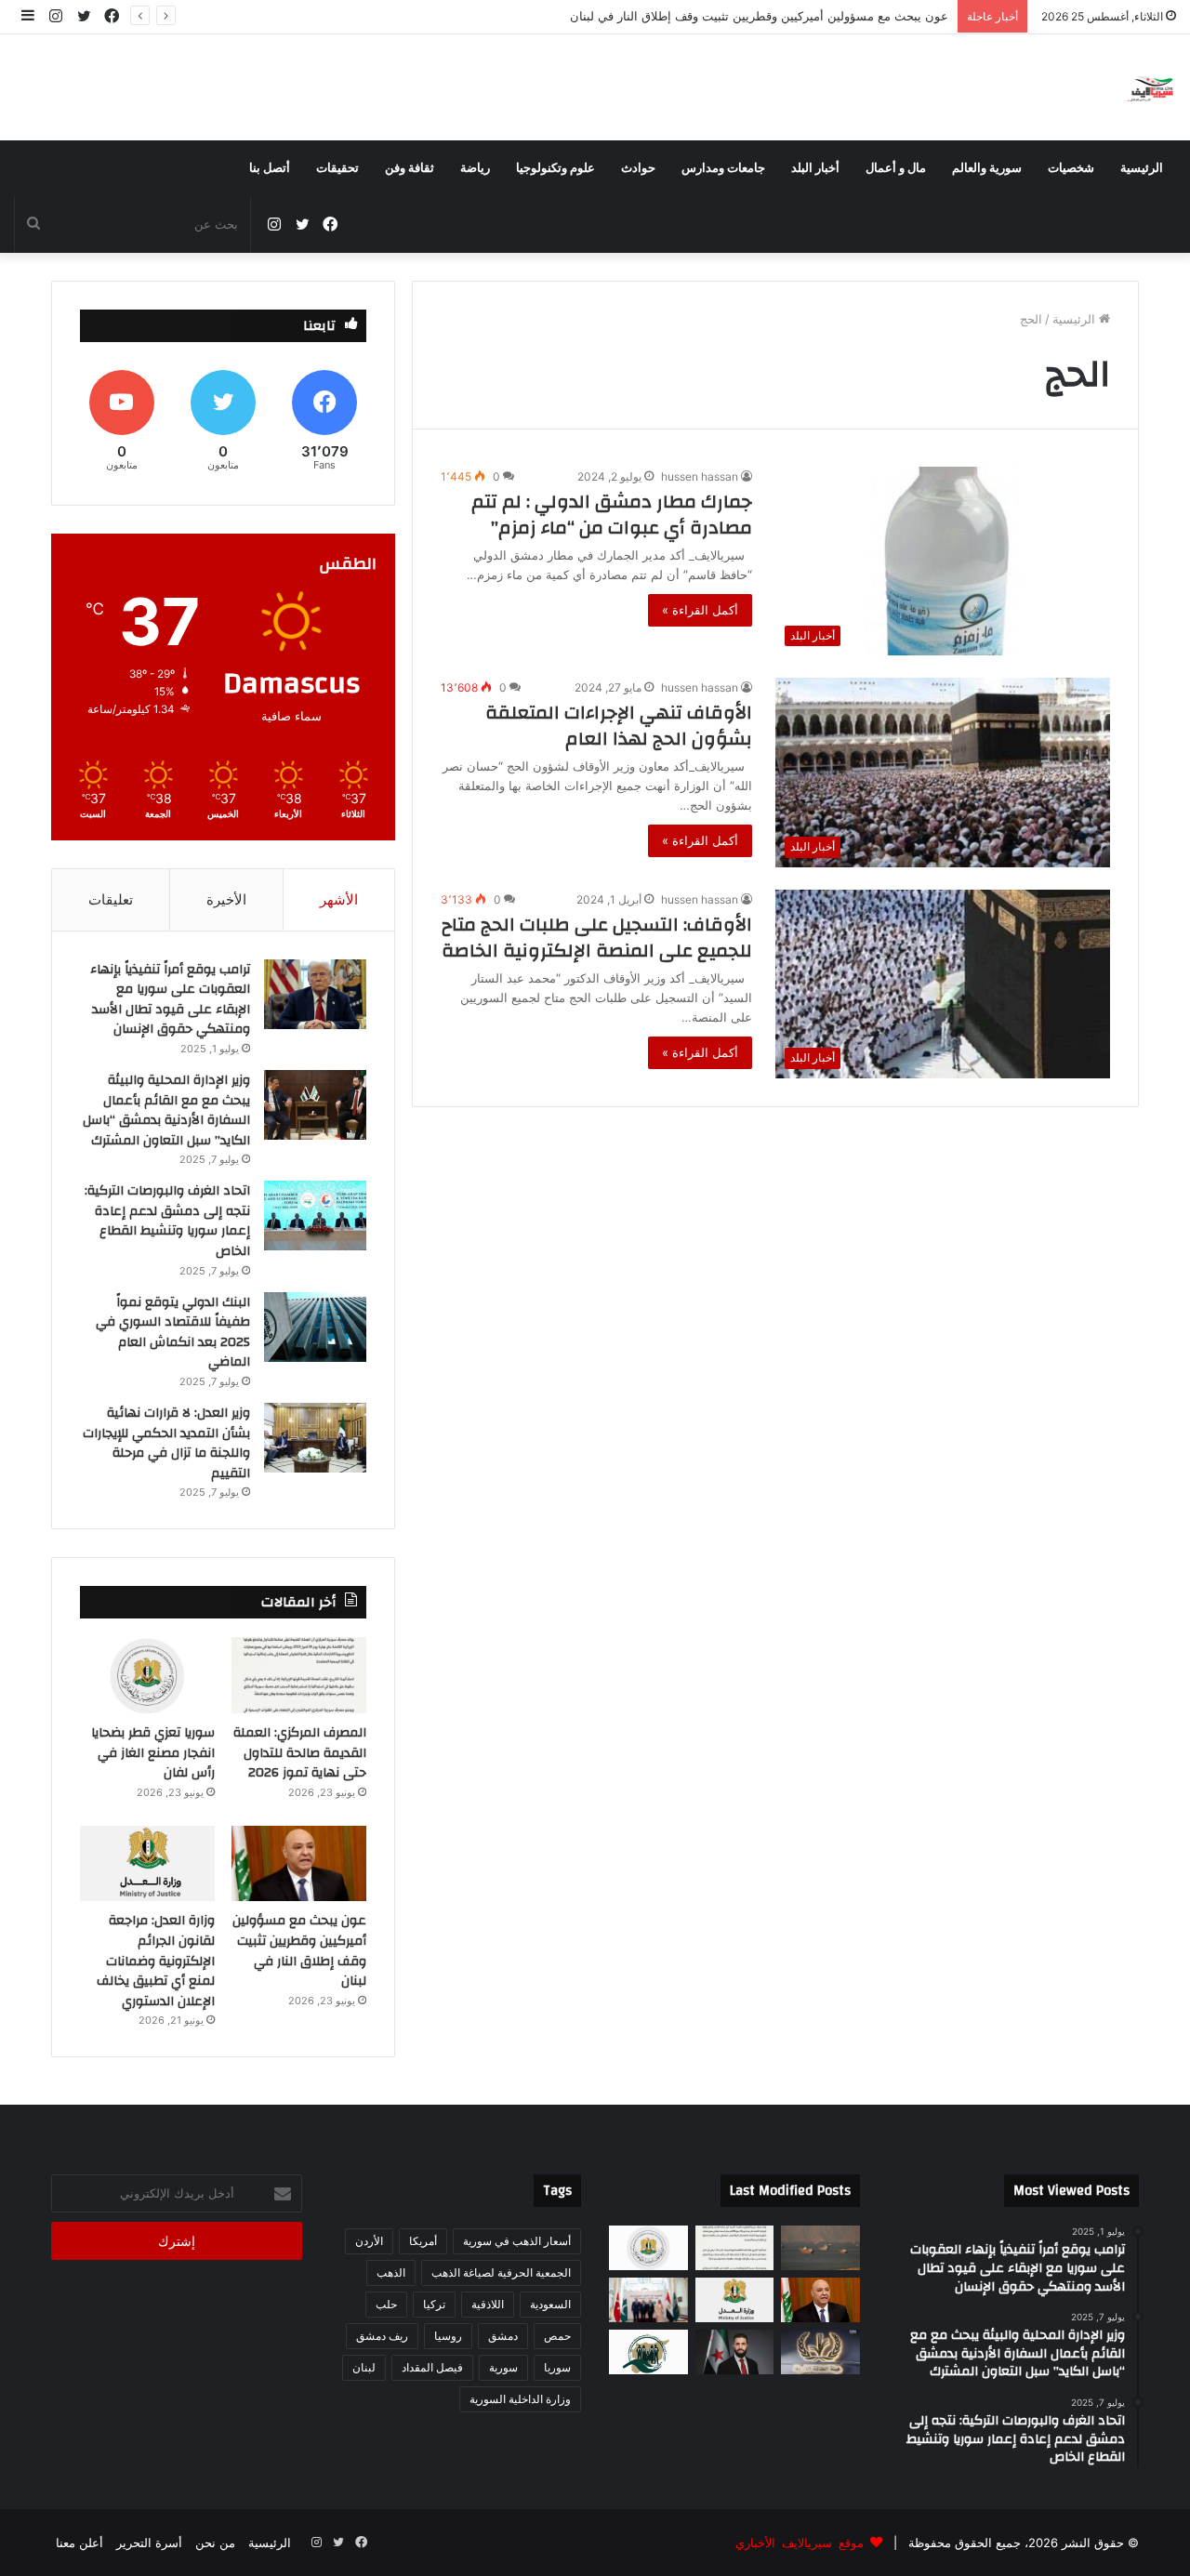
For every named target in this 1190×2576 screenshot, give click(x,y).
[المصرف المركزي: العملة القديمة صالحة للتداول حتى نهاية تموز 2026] (299, 1675)
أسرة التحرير (149, 2543)
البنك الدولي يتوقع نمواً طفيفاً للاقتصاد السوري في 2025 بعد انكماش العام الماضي (173, 1333)
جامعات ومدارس (723, 168)
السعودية (550, 2304)
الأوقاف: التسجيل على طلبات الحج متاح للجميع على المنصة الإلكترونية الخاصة (597, 938)
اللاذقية (488, 2304)
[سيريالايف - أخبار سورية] (1151, 87)
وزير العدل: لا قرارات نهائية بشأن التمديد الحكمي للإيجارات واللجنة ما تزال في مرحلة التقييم (166, 1443)
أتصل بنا (270, 168)
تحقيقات (337, 168)
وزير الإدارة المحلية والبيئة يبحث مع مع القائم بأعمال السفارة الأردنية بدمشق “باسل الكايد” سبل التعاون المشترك (166, 1110)
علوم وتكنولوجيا (555, 168)
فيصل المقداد (432, 2367)
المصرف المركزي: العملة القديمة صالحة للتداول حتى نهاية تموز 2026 (300, 1753)
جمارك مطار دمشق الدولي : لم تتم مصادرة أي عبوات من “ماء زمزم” (612, 515)
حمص (557, 2336)
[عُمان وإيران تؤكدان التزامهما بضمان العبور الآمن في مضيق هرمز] (820, 2248)
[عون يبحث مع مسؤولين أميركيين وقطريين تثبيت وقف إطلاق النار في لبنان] (299, 1864)
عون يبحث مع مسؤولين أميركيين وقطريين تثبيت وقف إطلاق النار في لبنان (759, 16)
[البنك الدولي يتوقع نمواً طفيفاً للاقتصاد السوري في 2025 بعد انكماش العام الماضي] (315, 1327)
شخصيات (1071, 168)
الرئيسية (1142, 168)
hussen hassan (700, 476)
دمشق (503, 2336)
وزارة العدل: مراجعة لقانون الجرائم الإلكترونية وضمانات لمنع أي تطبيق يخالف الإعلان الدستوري (156, 1961)
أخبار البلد (815, 168)
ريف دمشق (382, 2336)
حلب (386, 2304)
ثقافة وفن (410, 168)
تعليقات (111, 899)
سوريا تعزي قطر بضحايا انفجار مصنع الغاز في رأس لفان (153, 1753)
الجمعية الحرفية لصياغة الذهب (501, 2272)
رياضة (475, 168)
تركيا (434, 2304)
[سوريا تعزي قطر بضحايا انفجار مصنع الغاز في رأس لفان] (147, 1675)
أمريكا (423, 2241)
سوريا (557, 2367)
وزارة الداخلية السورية (520, 2399)
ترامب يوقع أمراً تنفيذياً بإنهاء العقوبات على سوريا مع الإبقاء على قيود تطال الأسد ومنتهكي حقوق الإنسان (170, 1000)
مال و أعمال (896, 168)
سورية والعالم (987, 168)
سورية (503, 2367)
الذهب (391, 2272)
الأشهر (339, 899)
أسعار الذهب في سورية (517, 2241)
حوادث (638, 168)
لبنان (364, 2367)
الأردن (369, 2241)
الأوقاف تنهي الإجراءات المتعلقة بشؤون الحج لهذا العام (619, 726)
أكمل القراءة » (700, 610)
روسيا (448, 2336)
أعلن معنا (79, 2543)
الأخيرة (226, 899)
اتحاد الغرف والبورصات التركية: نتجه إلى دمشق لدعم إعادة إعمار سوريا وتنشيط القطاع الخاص (167, 1221)
